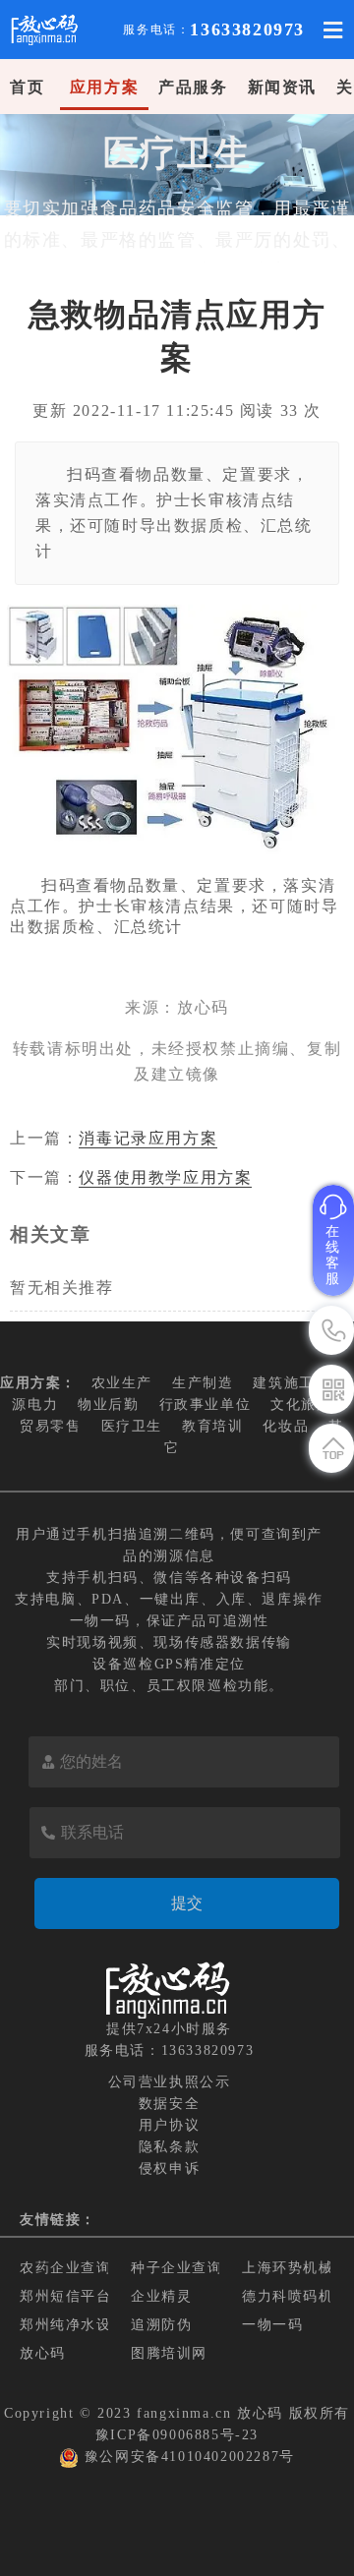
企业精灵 (161, 2296)
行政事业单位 (206, 1405)
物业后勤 (108, 1405)
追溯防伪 (161, 2325)
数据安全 (169, 2104)
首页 (27, 87)
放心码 (43, 2353)
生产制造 (203, 1383)
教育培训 (212, 1426)
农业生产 (122, 1383)
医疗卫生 (132, 1426)
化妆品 (286, 1426)
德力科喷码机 (288, 2296)
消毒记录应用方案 (148, 1138)
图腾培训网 (169, 2353)
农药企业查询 (66, 2268)
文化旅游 (301, 1405)
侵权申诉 (169, 2168)
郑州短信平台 (66, 2296)
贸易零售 (50, 1426)
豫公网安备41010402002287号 (190, 2457)
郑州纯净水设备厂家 (88, 2325)
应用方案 (104, 87)
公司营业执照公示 (170, 2082)
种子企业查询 (177, 2268)
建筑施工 (283, 1383)
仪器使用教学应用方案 (165, 1177)
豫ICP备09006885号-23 (177, 2435)
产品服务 (193, 87)
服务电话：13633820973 (170, 2050)
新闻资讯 (282, 87)
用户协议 (169, 2125)
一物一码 (272, 2325)
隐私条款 (169, 2147)
